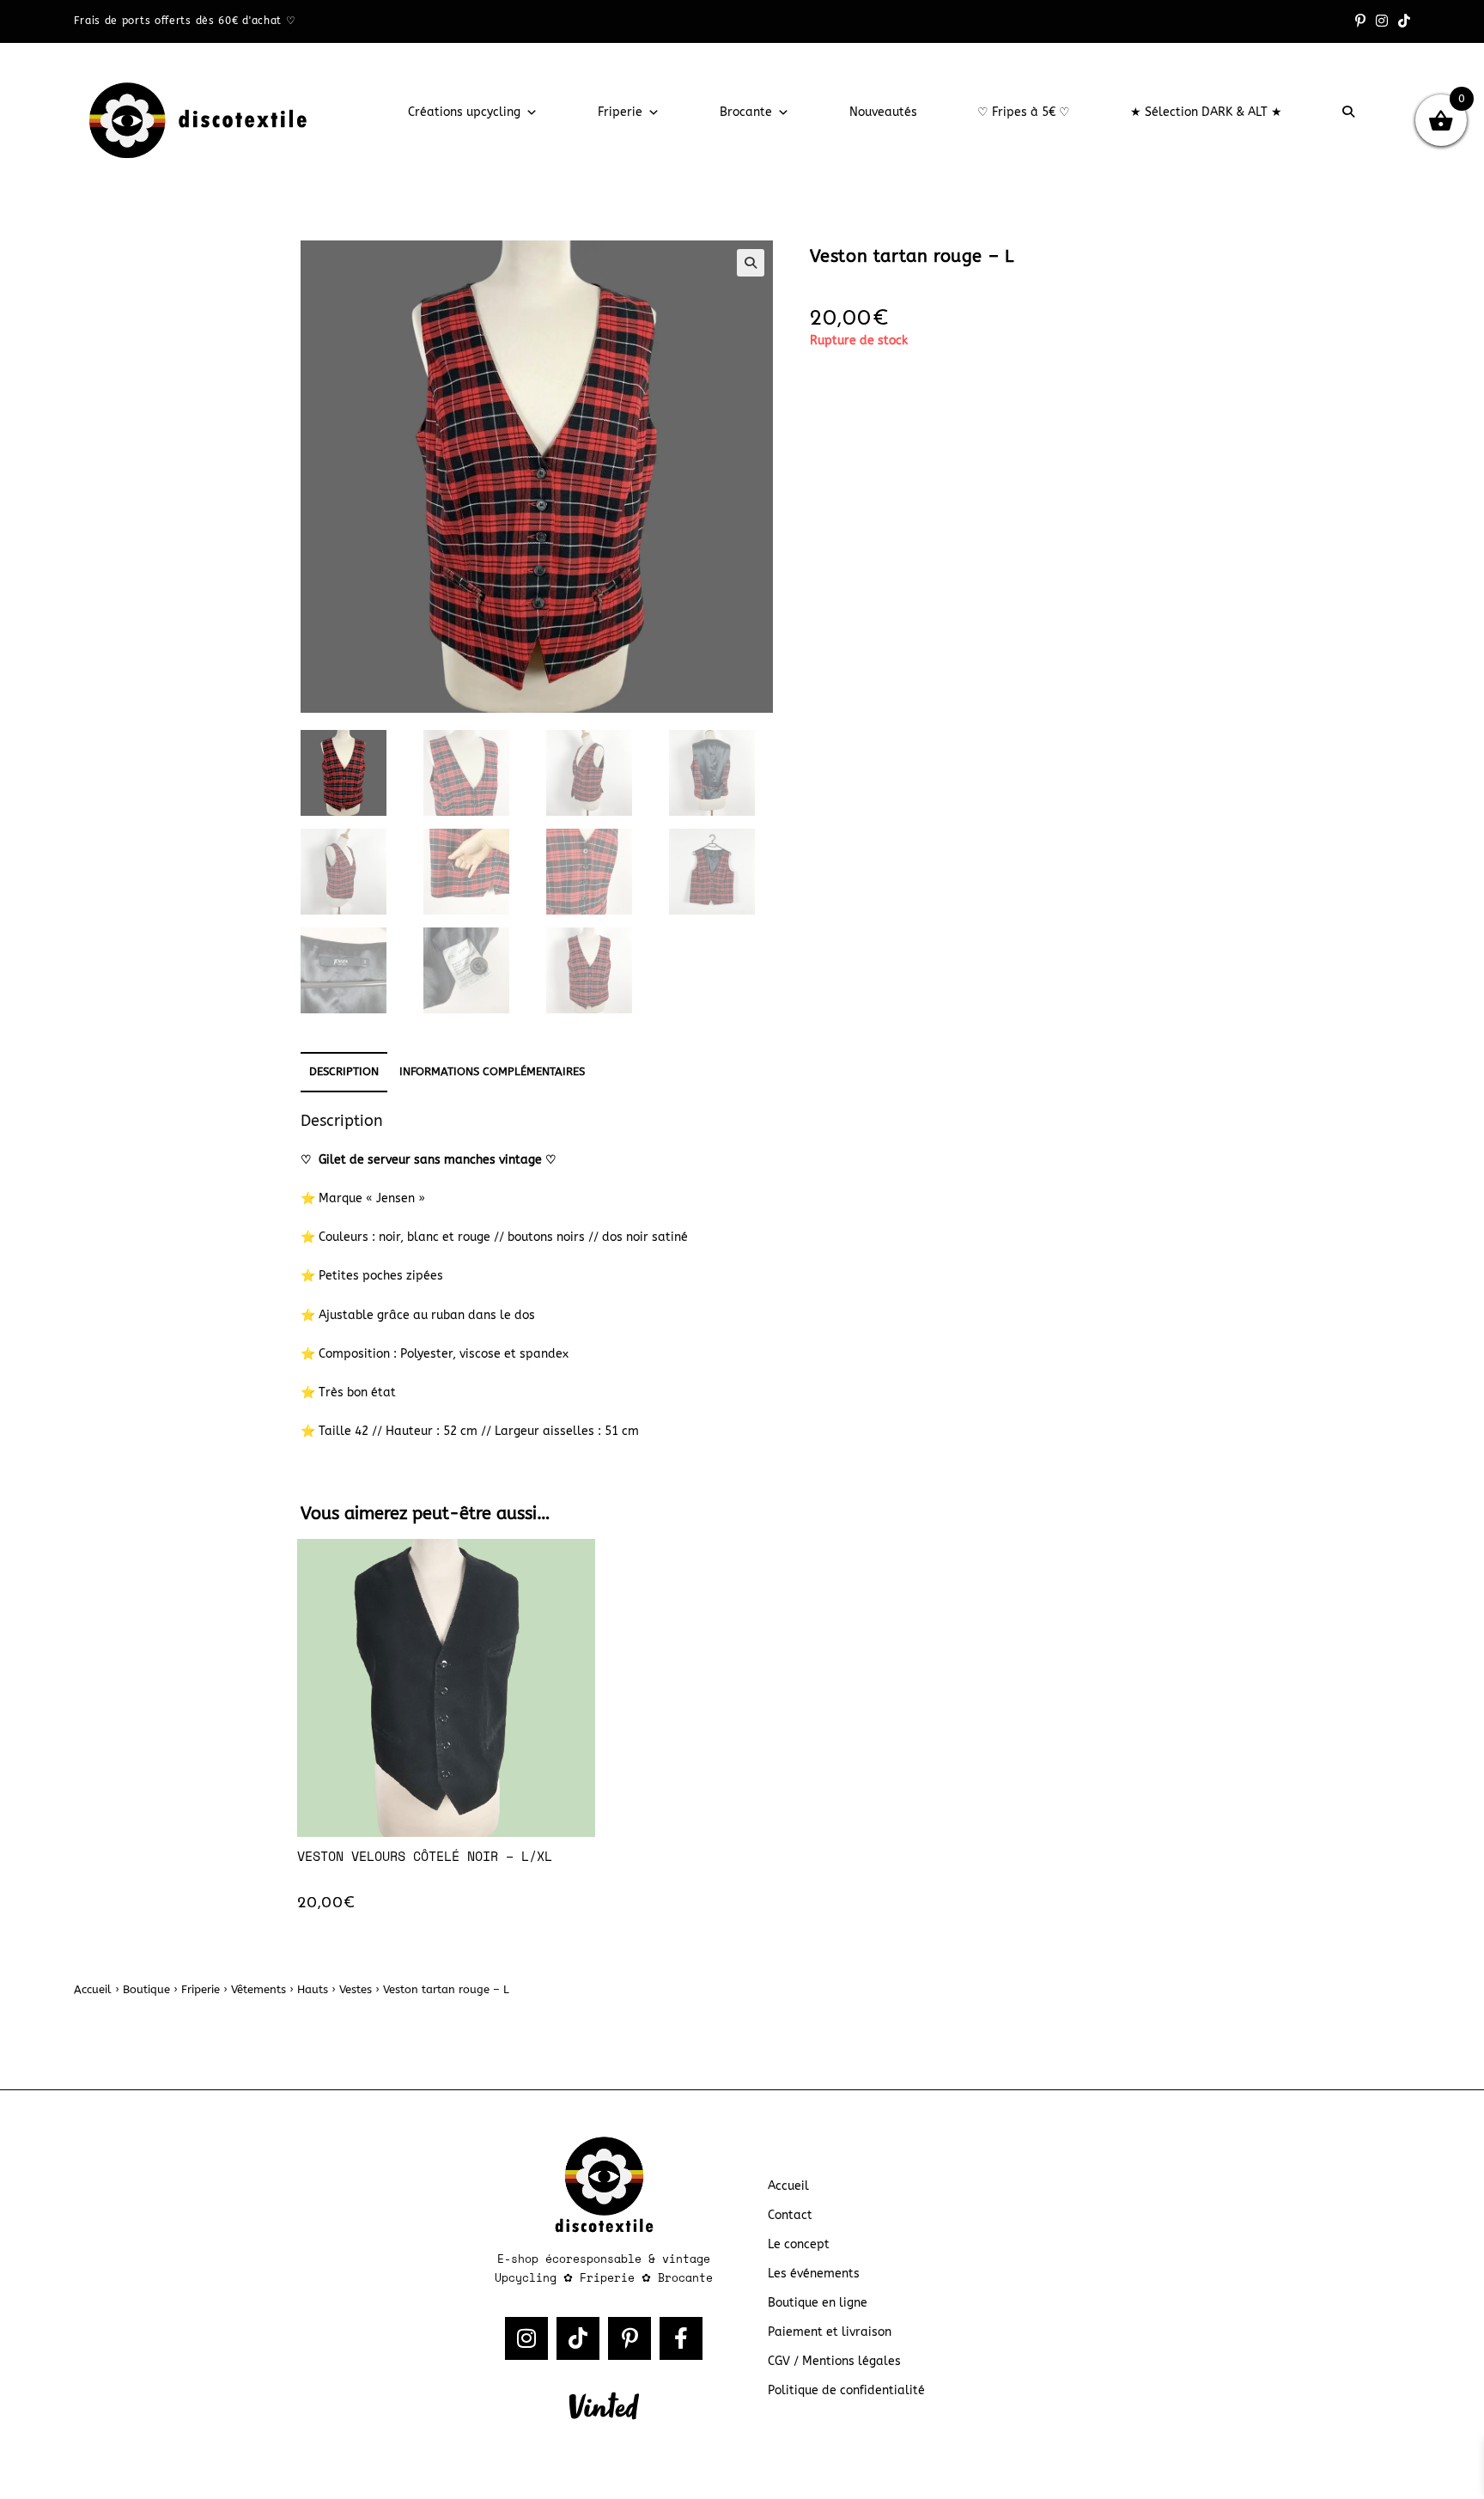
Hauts (313, 1989)
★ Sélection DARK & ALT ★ (1206, 112)
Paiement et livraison (830, 2332)
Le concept (799, 2244)
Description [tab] (344, 1071)
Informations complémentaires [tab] (492, 1071)
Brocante (746, 112)
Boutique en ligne (818, 2303)
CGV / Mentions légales (834, 2361)
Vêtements (258, 1989)
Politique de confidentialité (846, 2390)
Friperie (620, 112)
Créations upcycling (464, 112)
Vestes (356, 1989)
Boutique (146, 1989)
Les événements (814, 2274)
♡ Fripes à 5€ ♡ (1024, 112)
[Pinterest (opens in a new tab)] (1360, 21)
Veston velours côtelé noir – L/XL (425, 1856)
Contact (790, 2215)
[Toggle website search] (1348, 112)
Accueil (93, 1989)
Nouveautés (883, 112)
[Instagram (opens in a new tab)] (1382, 21)
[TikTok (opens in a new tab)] (1402, 21)
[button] (751, 263)
